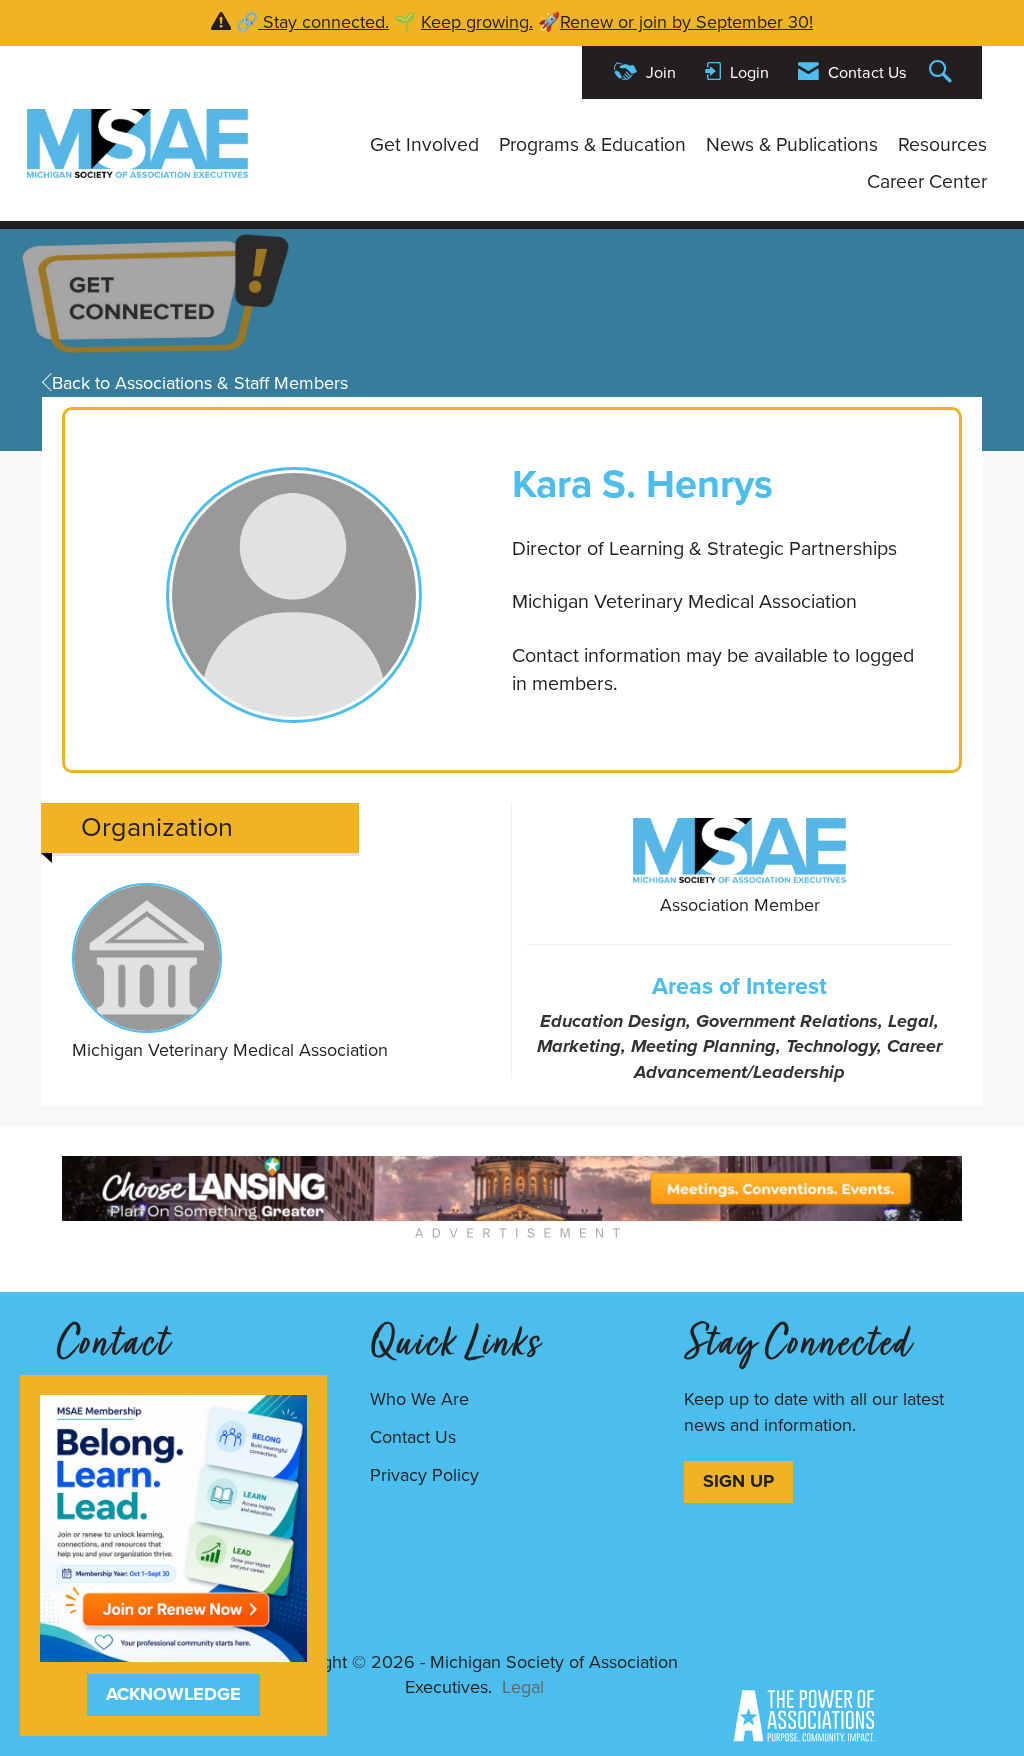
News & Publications (792, 145)
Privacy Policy (424, 1475)
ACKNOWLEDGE (173, 1694)
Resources (942, 145)
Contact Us (413, 1437)
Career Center (927, 182)
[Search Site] (943, 72)
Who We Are (419, 1399)
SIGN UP (738, 1481)
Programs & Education (592, 145)
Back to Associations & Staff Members (200, 383)
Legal (523, 1687)
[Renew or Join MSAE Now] (173, 1527)
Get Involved (424, 145)
